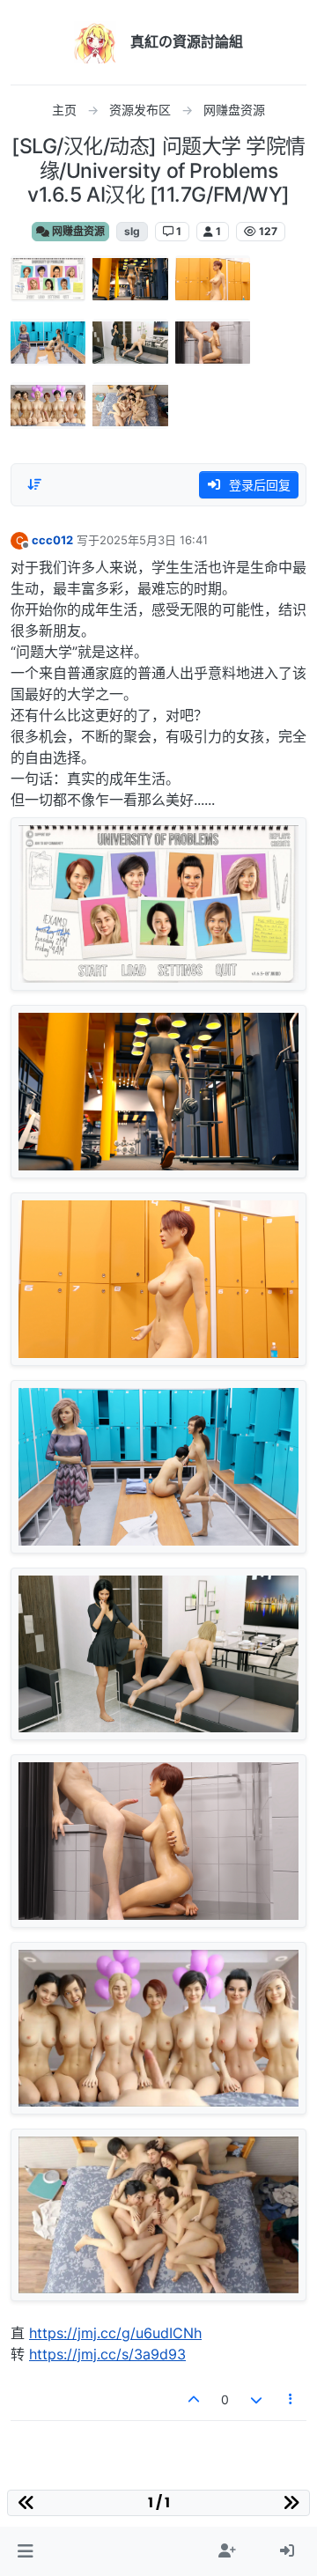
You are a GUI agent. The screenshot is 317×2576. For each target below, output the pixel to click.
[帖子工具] (291, 2399)
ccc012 (52, 540)
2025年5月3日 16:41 (154, 540)
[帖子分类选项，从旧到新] (34, 484)
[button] (25, 2551)
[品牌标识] (95, 42)
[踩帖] (256, 2399)
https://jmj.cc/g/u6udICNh (115, 2333)
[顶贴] (195, 2399)
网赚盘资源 (77, 231)
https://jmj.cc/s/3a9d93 (107, 2354)
